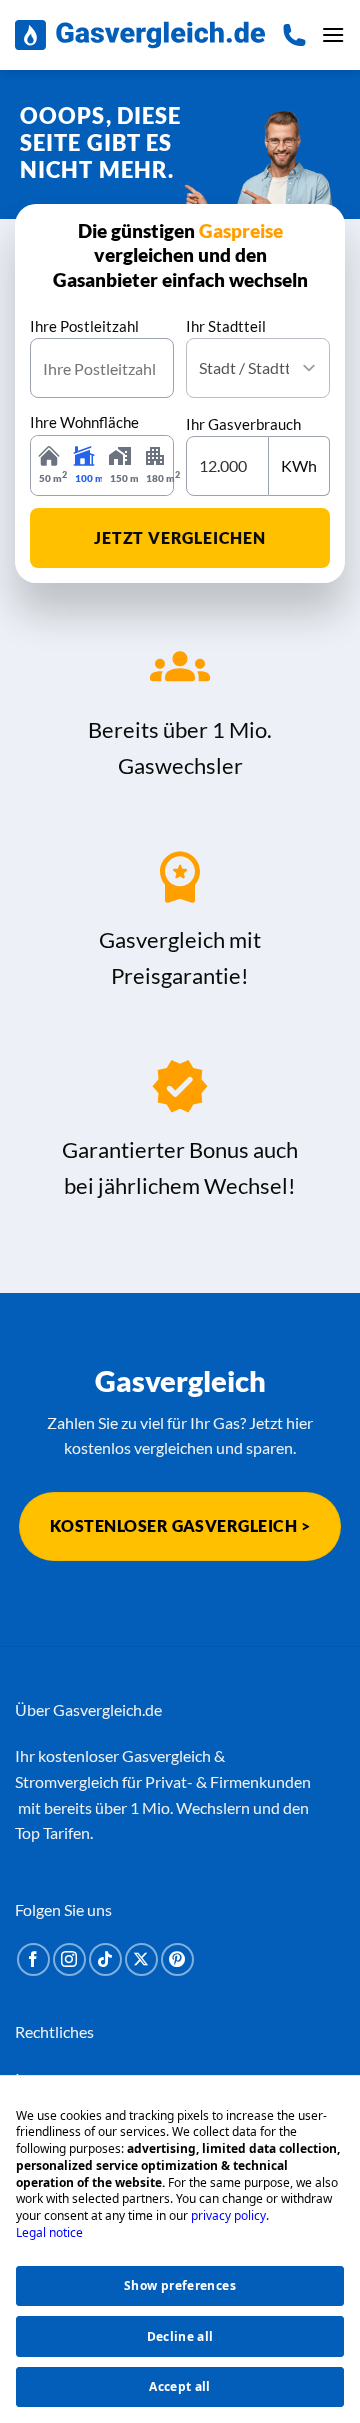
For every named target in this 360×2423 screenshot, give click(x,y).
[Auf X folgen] (141, 1959)
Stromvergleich (67, 1781)
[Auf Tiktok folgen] (105, 1959)
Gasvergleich (166, 1755)
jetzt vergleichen (180, 537)
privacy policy (228, 2215)
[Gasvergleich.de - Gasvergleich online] (140, 35)
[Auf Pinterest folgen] (177, 1959)
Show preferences (180, 2285)
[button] (333, 34)
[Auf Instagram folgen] (69, 1959)
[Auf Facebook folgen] (33, 1959)
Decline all (180, 2336)
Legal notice (49, 2232)
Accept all (180, 2386)
